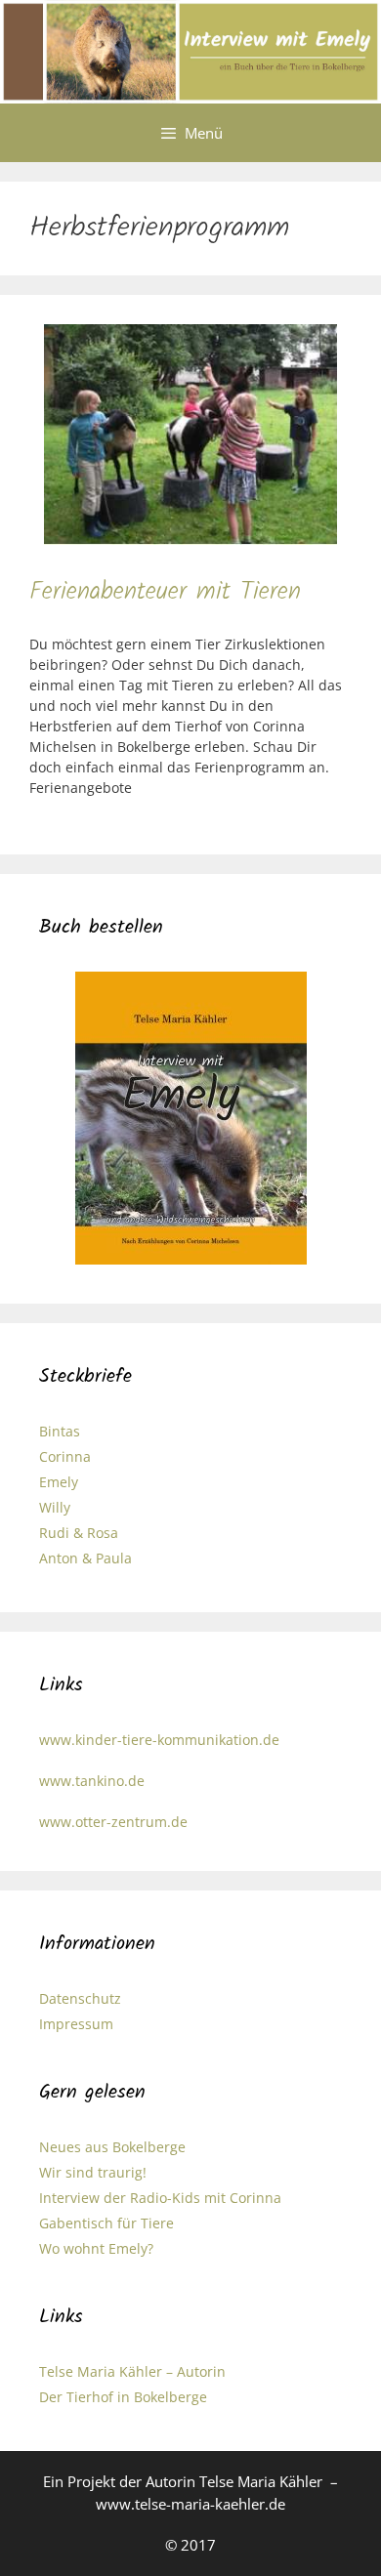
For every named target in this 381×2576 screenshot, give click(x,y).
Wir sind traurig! (93, 2172)
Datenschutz (80, 1998)
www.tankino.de (92, 1781)
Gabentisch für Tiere (106, 2223)
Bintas (60, 1431)
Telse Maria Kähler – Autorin (132, 2371)
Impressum (76, 2024)
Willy (55, 1507)
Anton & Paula (85, 1558)
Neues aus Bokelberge (112, 2147)
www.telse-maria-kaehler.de (190, 2504)
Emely (59, 1482)
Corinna (65, 1456)
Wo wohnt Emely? (96, 2248)
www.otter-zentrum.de (113, 1822)
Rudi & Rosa (79, 1533)
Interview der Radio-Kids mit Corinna (160, 2198)
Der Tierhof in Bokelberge (123, 2397)
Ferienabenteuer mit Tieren (165, 592)
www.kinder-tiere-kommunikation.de (159, 1740)
